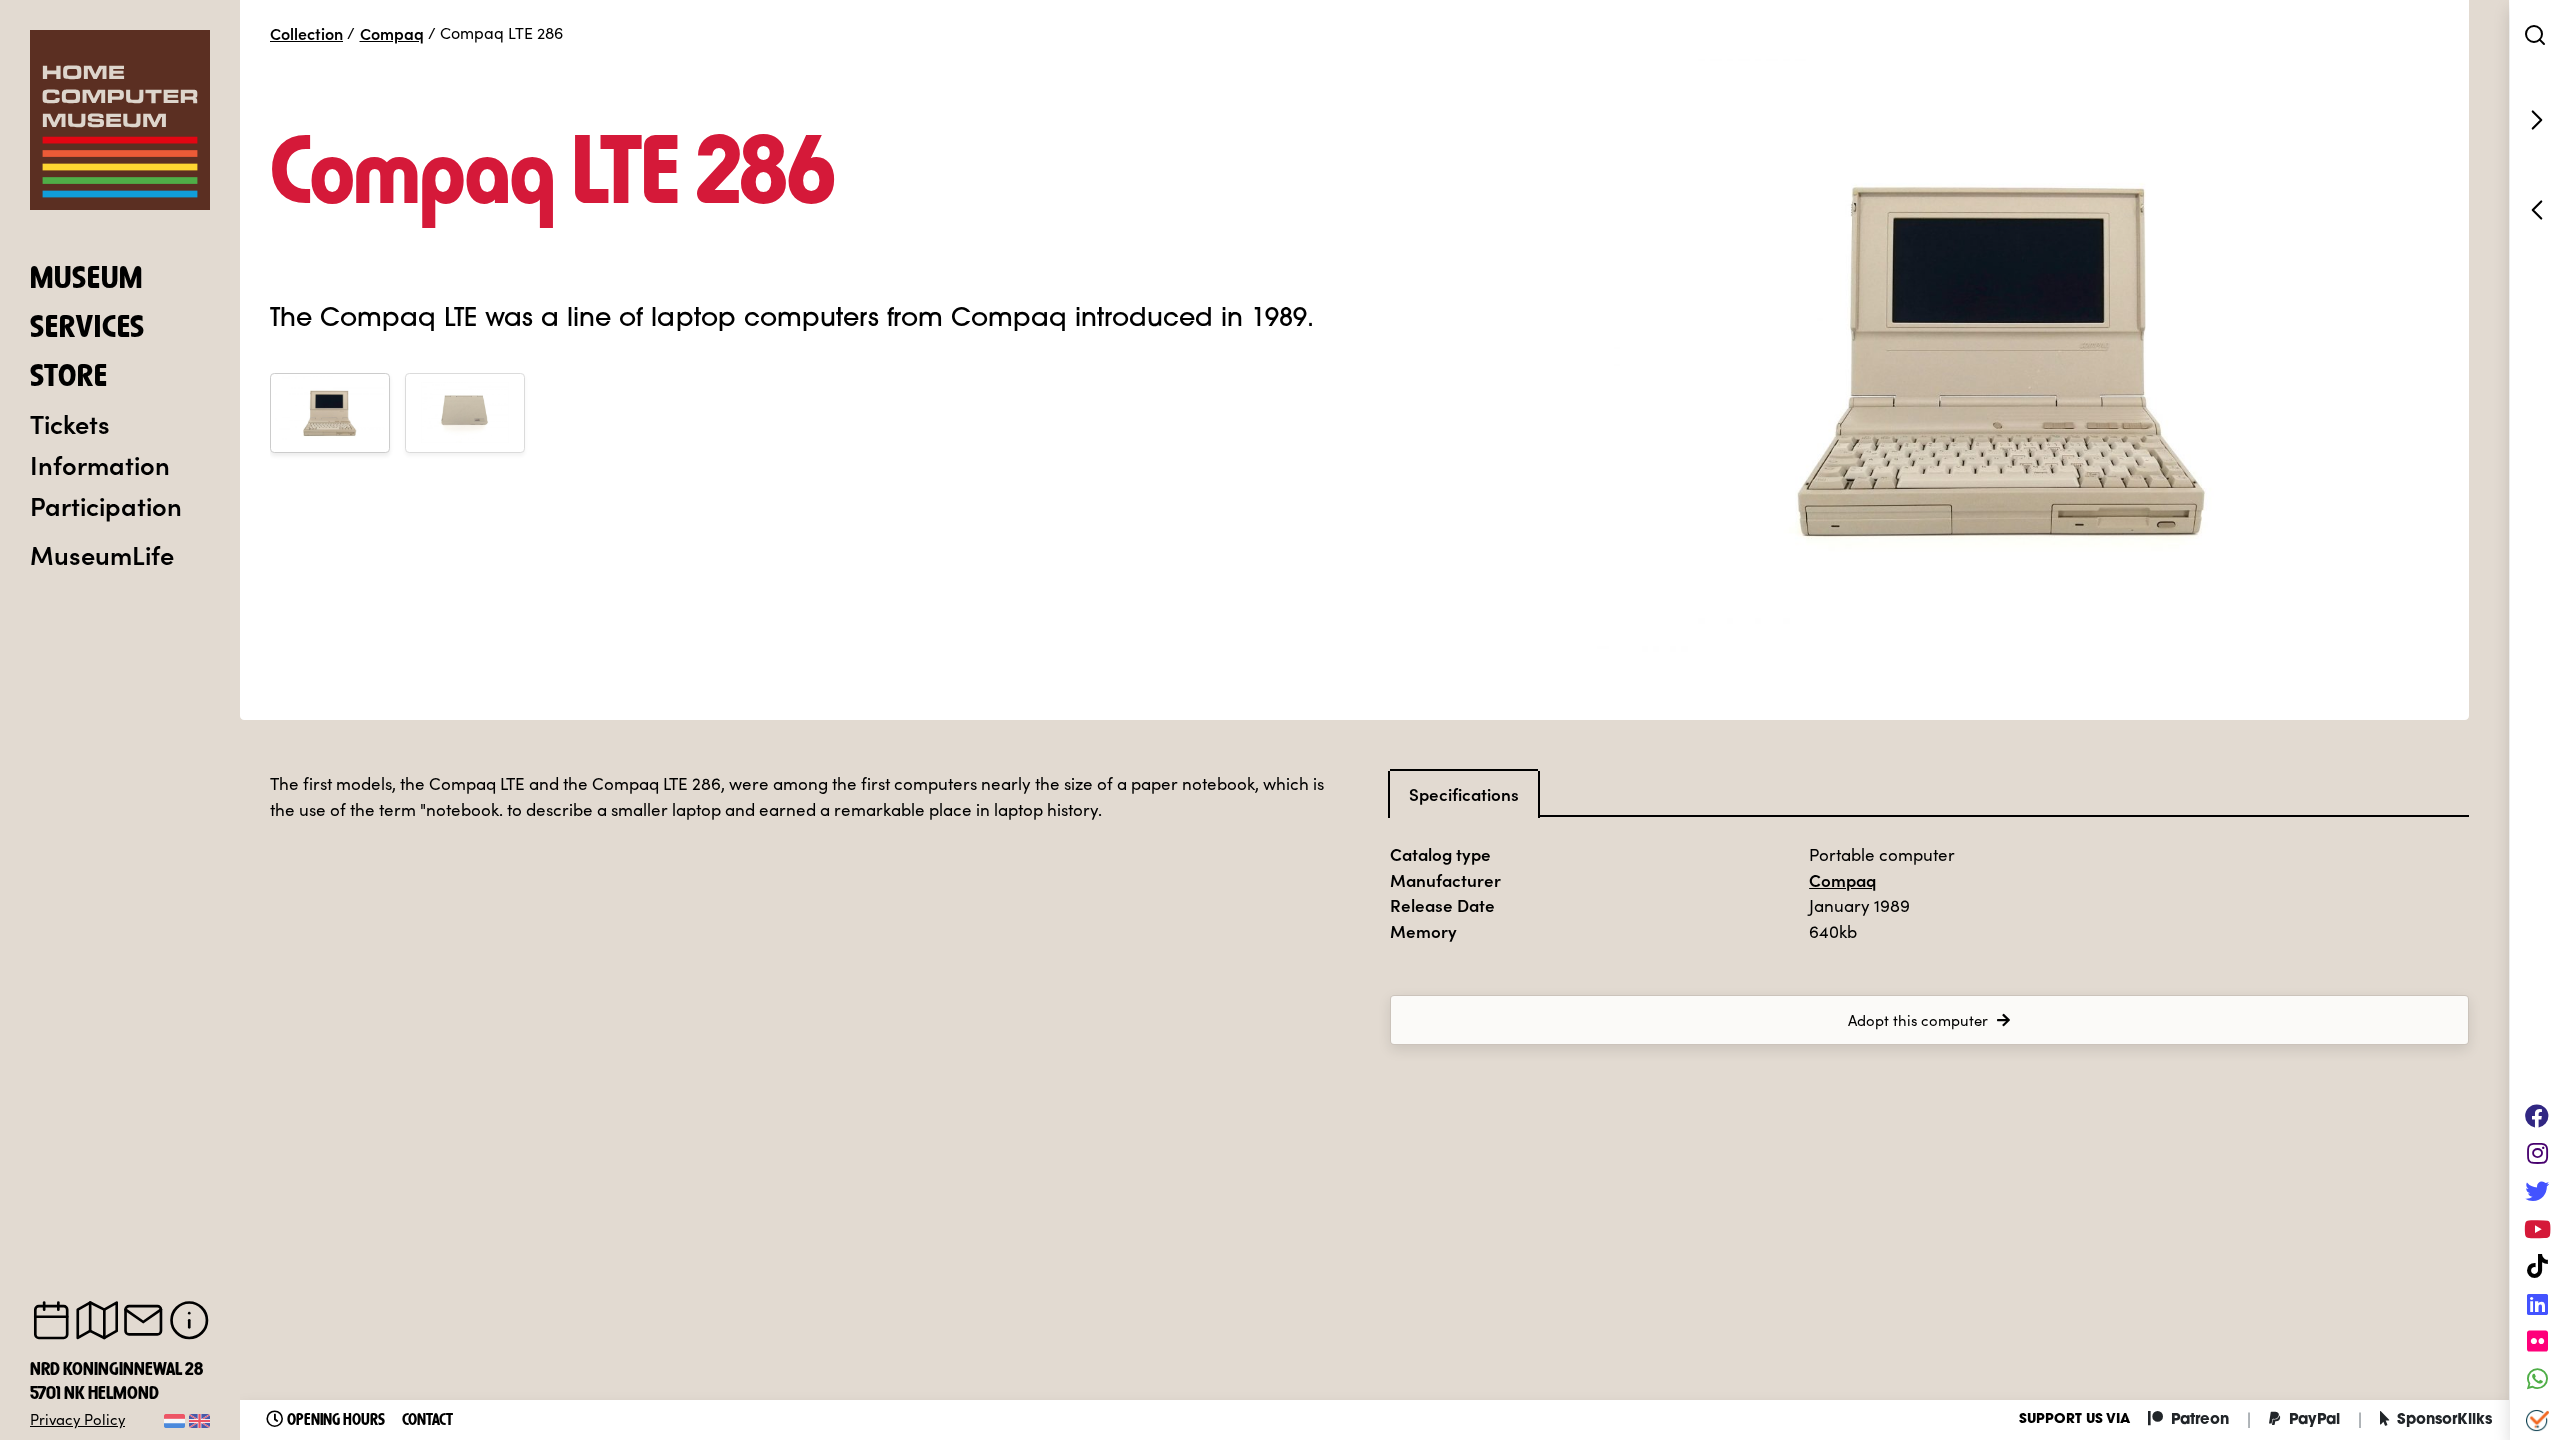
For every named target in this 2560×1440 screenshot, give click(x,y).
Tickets (70, 423)
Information (100, 464)
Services (87, 329)
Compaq (392, 33)
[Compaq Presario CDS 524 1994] (2535, 120)
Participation (106, 505)
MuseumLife (102, 554)
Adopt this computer (1918, 1020)
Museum (86, 280)
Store (69, 378)
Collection (306, 33)
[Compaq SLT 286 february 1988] (2535, 210)
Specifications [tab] (1464, 794)
